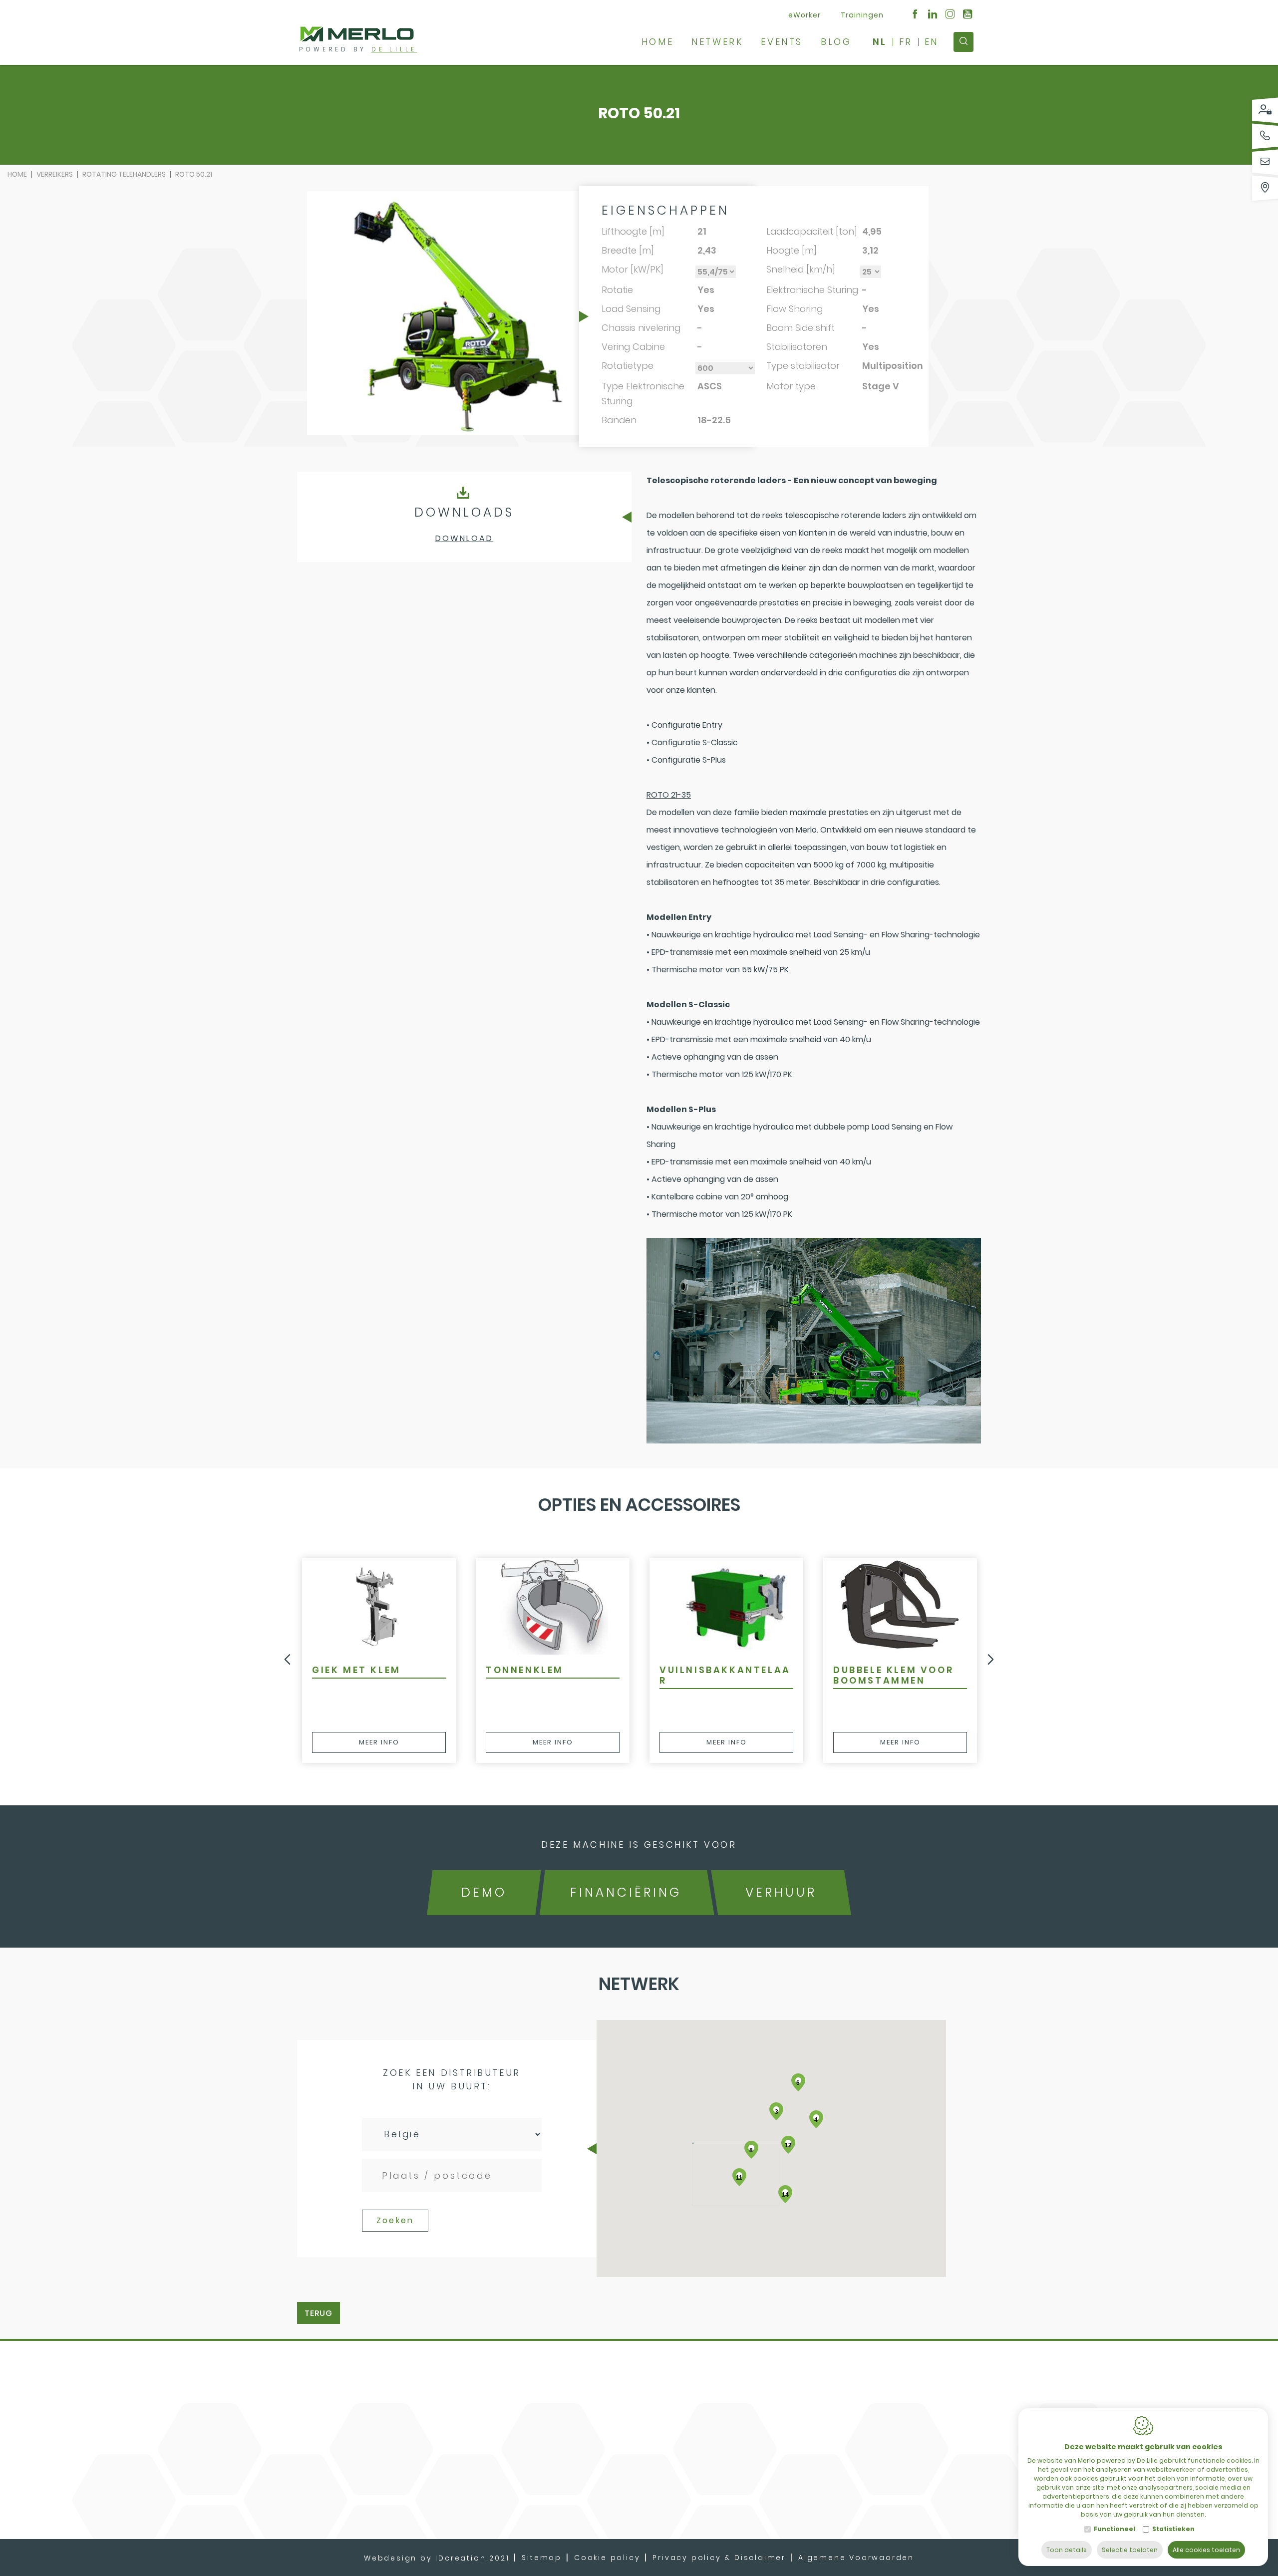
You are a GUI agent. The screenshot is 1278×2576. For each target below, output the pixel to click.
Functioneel (1115, 2529)
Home (657, 42)
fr (906, 42)
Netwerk (717, 42)
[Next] (991, 1661)
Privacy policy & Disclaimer (719, 2558)
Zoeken (395, 2220)
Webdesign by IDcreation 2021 (437, 2558)
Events (782, 42)
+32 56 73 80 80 (906, 2400)
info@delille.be (904, 2417)
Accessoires (795, 2361)
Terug (319, 2313)
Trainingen (862, 15)
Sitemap (542, 2558)
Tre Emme (789, 2342)
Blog (836, 42)
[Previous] (287, 1661)
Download (465, 538)
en (932, 42)
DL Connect (793, 2380)
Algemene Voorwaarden (856, 2558)
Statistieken (1173, 2529)
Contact (691, 2399)
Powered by (358, 49)
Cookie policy (607, 2558)
